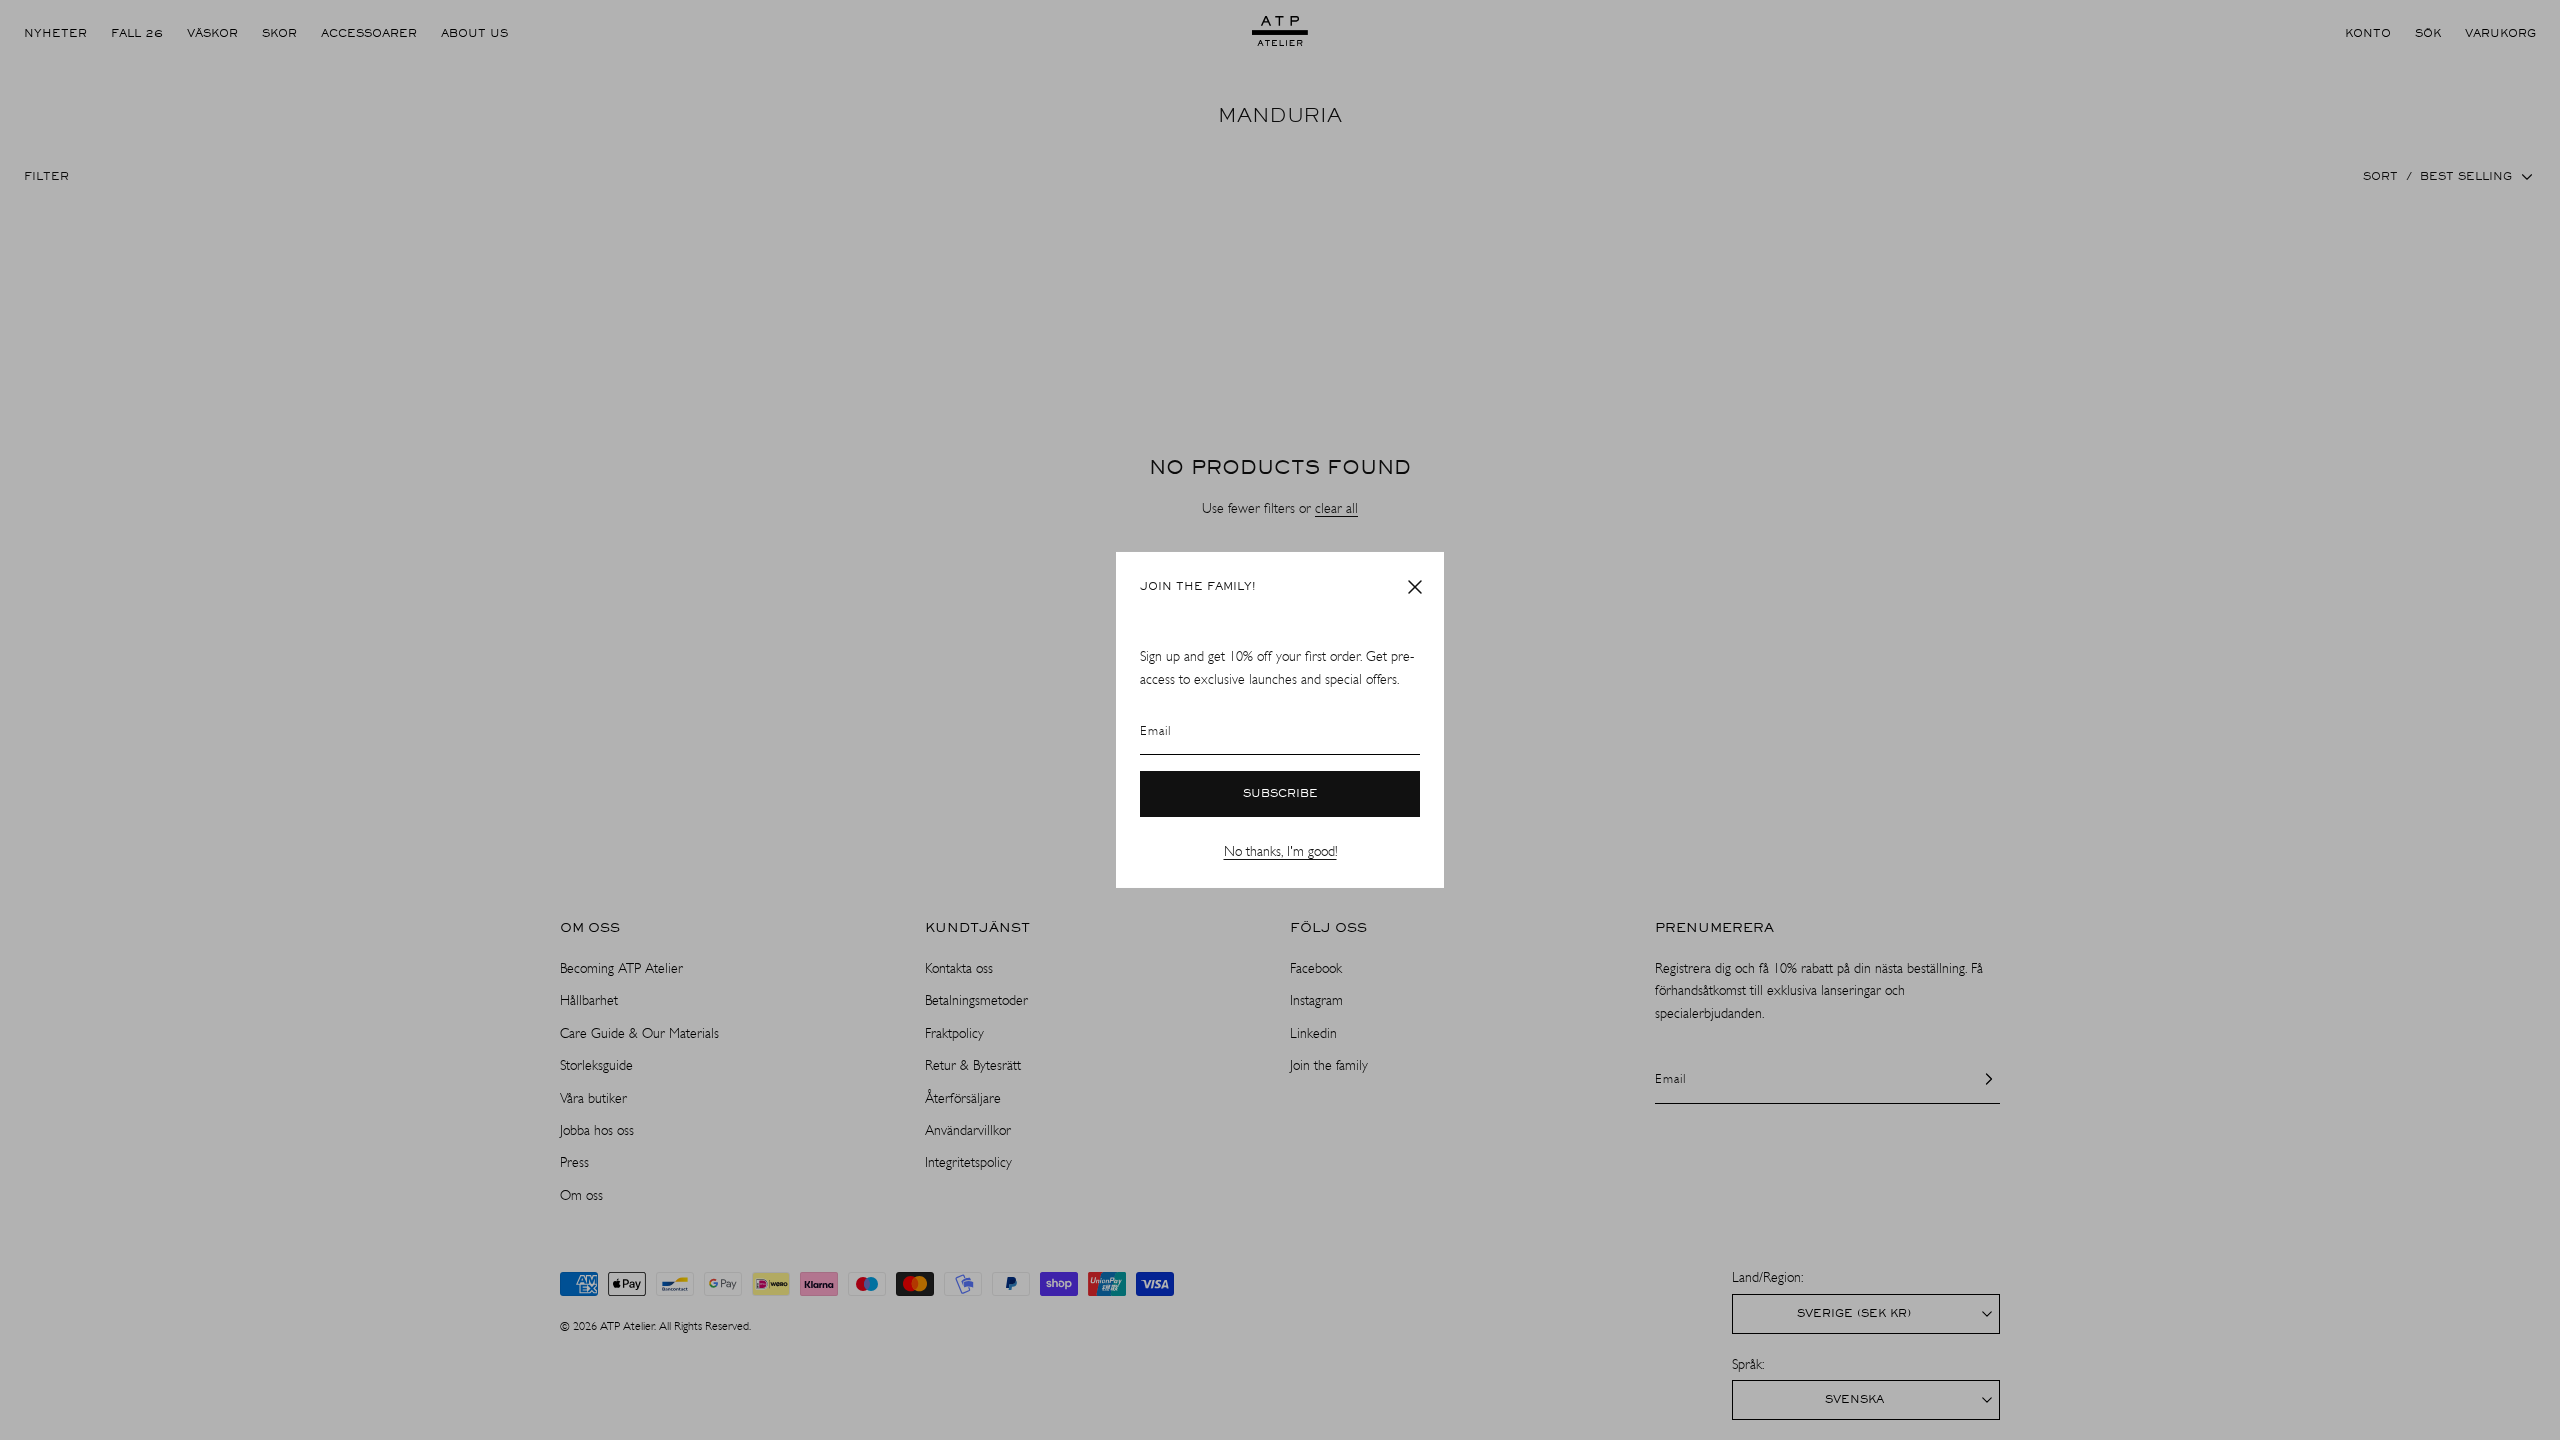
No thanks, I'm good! (1280, 851)
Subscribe (1280, 794)
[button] (1415, 587)
